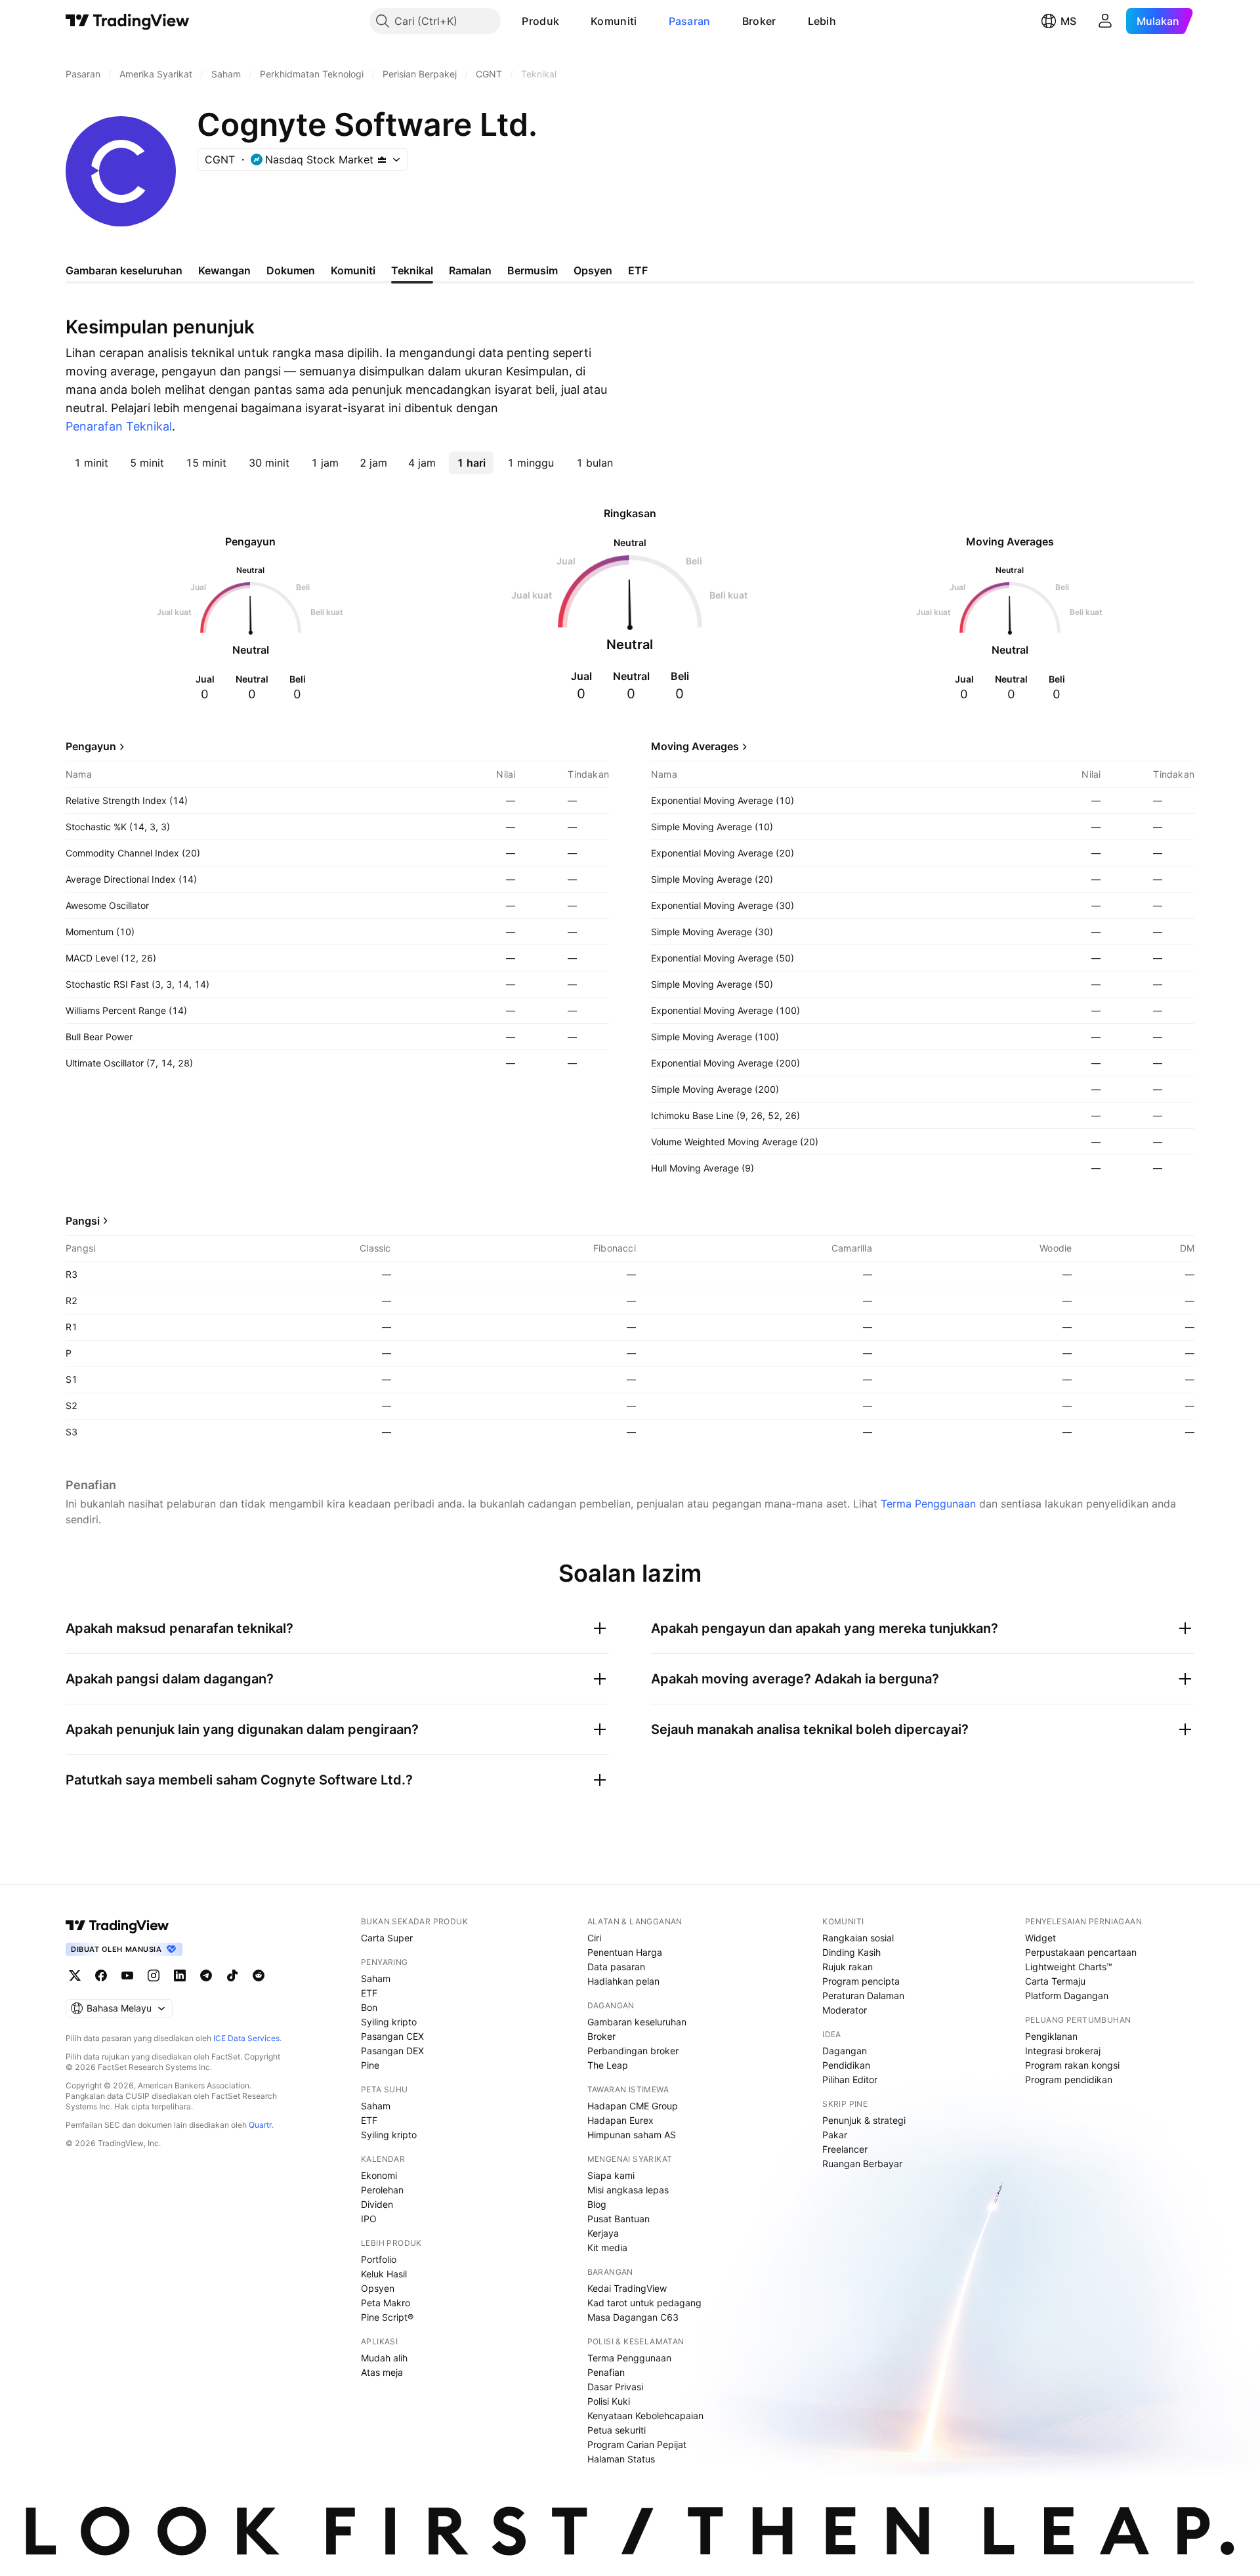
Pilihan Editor (850, 2080)
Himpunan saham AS (632, 2135)
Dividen (377, 2204)
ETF (369, 1993)
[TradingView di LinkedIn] (180, 1975)
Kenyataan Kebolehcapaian (645, 2416)
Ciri (594, 1938)
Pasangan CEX (392, 2036)
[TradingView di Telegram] (206, 1975)
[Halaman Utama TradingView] (128, 21)
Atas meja (382, 2372)
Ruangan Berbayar (862, 2164)
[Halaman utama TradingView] (117, 1926)
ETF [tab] (638, 270)
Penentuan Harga (625, 1952)
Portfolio (379, 2259)
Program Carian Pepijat (637, 2444)
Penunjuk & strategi (864, 2120)
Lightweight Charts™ (1069, 1967)
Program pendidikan (1069, 2080)
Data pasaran (616, 1967)
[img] (382, 159)
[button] (569, 21)
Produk (540, 21)
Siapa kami (611, 2175)
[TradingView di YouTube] (127, 1975)
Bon (369, 2007)
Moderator (845, 2010)
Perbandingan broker (633, 2051)
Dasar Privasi (615, 2387)
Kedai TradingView (627, 2288)
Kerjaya (603, 2233)
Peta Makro (386, 2303)
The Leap (608, 2065)
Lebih (822, 21)
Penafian (606, 2372)
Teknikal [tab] (412, 270)
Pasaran (690, 21)
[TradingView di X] (75, 1975)
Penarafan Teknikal (119, 426)
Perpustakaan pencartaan (1081, 1952)
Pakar (835, 2135)
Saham (376, 1978)
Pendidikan (846, 2065)
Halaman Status (621, 2459)
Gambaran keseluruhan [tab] (124, 270)
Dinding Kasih (851, 1952)
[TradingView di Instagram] (154, 1975)
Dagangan (845, 2051)
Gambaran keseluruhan (637, 2022)
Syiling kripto (389, 2022)
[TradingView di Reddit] (259, 1975)
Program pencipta (861, 1981)
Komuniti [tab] (353, 270)
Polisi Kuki (609, 2401)
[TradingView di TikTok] (232, 1975)
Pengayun (91, 746)
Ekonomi (379, 2175)
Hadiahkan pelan (623, 1981)
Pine (370, 2065)
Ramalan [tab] (470, 270)
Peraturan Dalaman (863, 1995)
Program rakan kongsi (1072, 2065)
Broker (759, 21)
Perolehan (382, 2190)
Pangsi (83, 1221)
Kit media (607, 2248)
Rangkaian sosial (858, 1938)
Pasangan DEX (392, 2051)
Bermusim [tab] (533, 270)
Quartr (260, 2125)
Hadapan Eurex (620, 2120)
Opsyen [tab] (593, 270)
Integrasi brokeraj (1063, 2051)
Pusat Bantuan (619, 2219)
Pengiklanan (1051, 2036)
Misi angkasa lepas (628, 2190)
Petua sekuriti (617, 2430)
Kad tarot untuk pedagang (644, 2303)
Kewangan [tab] (224, 270)
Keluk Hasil (384, 2274)
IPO (369, 2219)
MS (1068, 21)
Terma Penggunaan (928, 1504)
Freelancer (845, 2149)
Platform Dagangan (1067, 1995)
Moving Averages (695, 746)
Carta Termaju (1055, 1981)
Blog (597, 2204)
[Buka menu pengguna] (1105, 21)
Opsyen (378, 2288)
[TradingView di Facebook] (101, 1975)
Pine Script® (387, 2317)
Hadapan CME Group (633, 2106)
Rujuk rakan (848, 1967)
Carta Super (387, 1938)
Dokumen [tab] (291, 270)
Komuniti (614, 21)
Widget (1040, 1938)
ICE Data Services (246, 2038)
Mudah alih (384, 2358)
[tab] (91, 463)
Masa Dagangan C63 (633, 2317)
